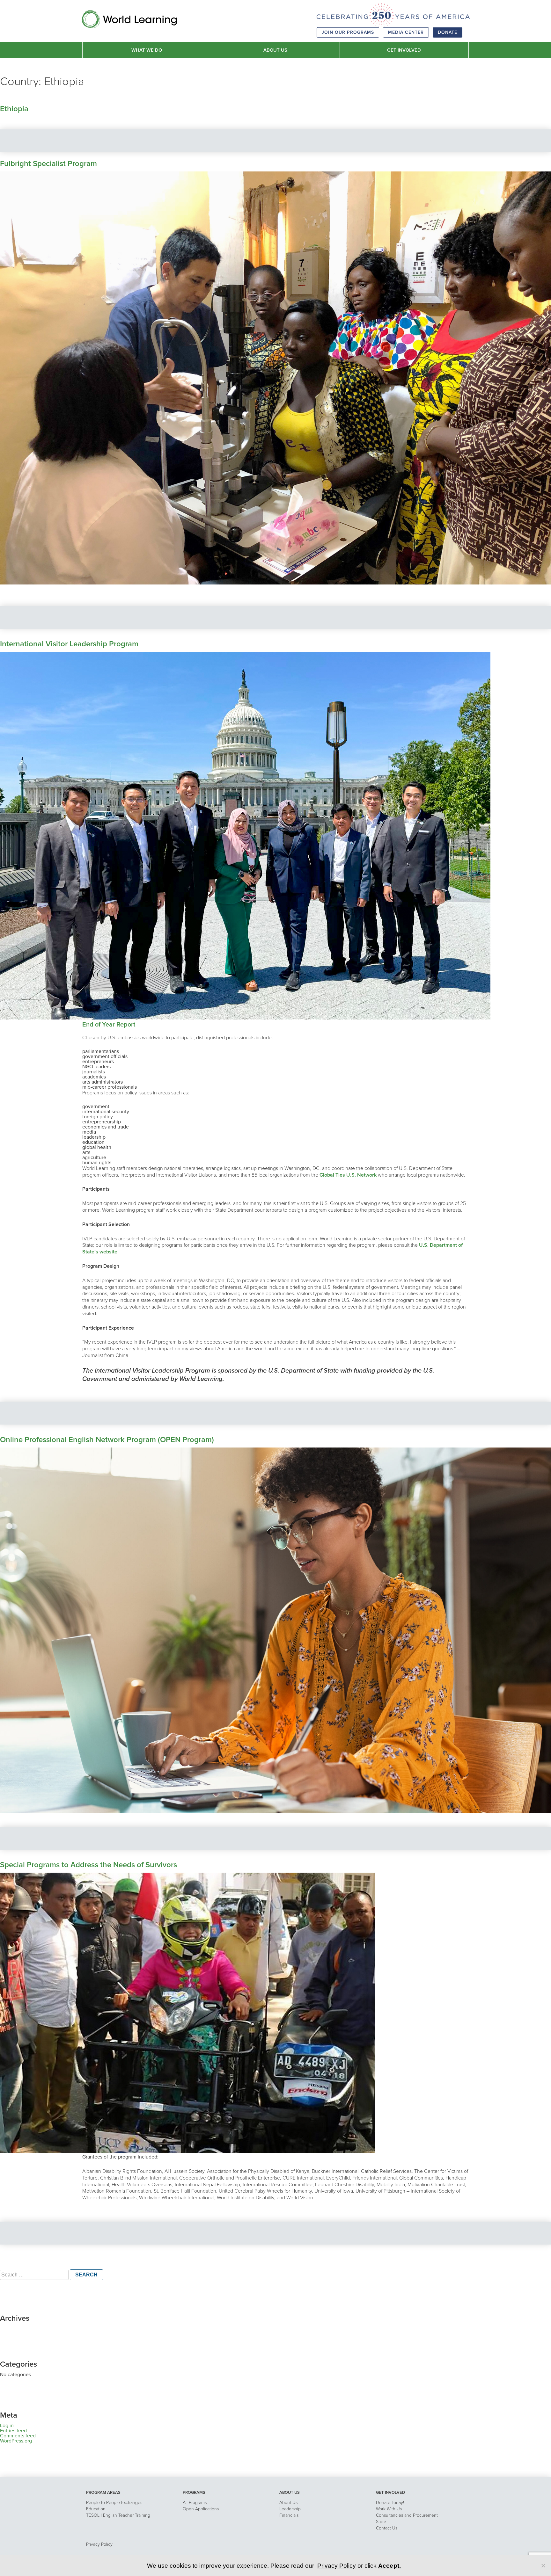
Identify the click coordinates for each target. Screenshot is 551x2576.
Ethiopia (14, 109)
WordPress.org (16, 2441)
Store (381, 2522)
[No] (543, 2565)
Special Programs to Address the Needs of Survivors (88, 1865)
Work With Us (389, 2509)
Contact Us (387, 2528)
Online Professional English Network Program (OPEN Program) (107, 1440)
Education (96, 2509)
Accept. (390, 2566)
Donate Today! (390, 2503)
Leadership (290, 2509)
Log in (7, 2426)
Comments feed (18, 2436)
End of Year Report (109, 1025)
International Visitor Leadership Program (69, 644)
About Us (288, 2503)
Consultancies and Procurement (407, 2515)
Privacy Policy (99, 2544)
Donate (448, 32)
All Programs (195, 2503)
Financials (289, 2515)
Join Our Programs (348, 32)
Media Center (406, 32)
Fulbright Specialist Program (48, 164)
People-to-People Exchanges (114, 2503)
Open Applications (201, 2509)
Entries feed (13, 2431)
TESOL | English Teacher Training (118, 2515)
